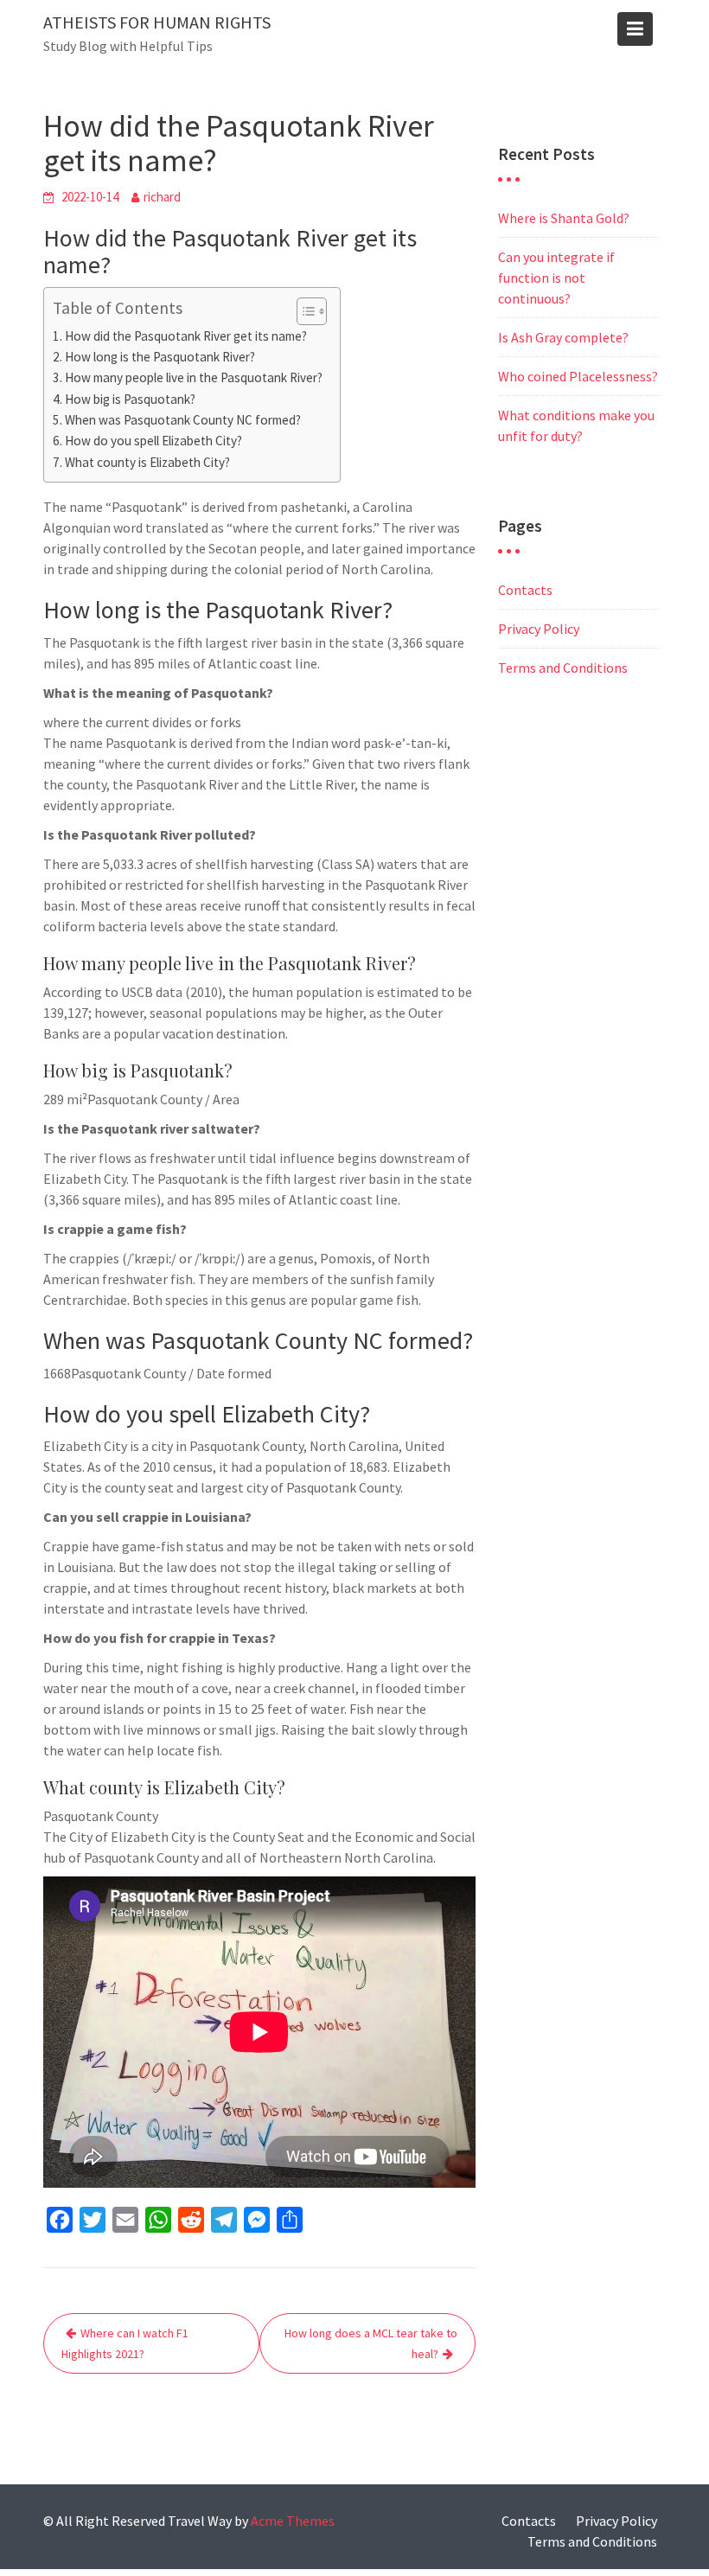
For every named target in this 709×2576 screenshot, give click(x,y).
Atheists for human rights (157, 22)
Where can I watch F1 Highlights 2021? (125, 2343)
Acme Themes (293, 2521)
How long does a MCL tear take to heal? (371, 2343)
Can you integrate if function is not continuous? (556, 278)
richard (162, 197)
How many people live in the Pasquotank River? (194, 377)
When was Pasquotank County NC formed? (183, 420)
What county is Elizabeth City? (147, 462)
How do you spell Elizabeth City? (153, 441)
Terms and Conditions (563, 668)
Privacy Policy (539, 629)
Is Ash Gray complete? (563, 337)
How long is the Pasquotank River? (160, 357)
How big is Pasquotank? (130, 399)
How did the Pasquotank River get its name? (186, 336)
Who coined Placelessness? (578, 376)
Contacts (525, 590)
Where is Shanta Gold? (564, 218)
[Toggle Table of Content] (303, 311)
